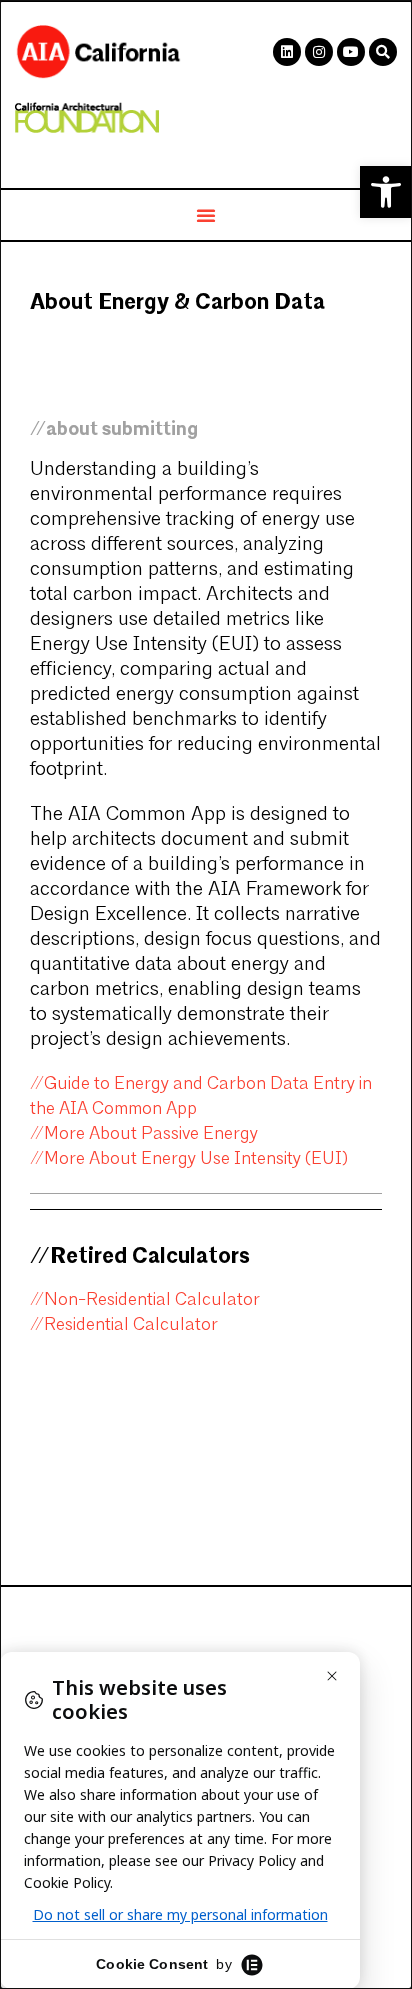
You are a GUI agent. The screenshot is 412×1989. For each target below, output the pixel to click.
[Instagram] (319, 52)
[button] (386, 192)
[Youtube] (351, 52)
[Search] (383, 52)
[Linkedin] (287, 52)
